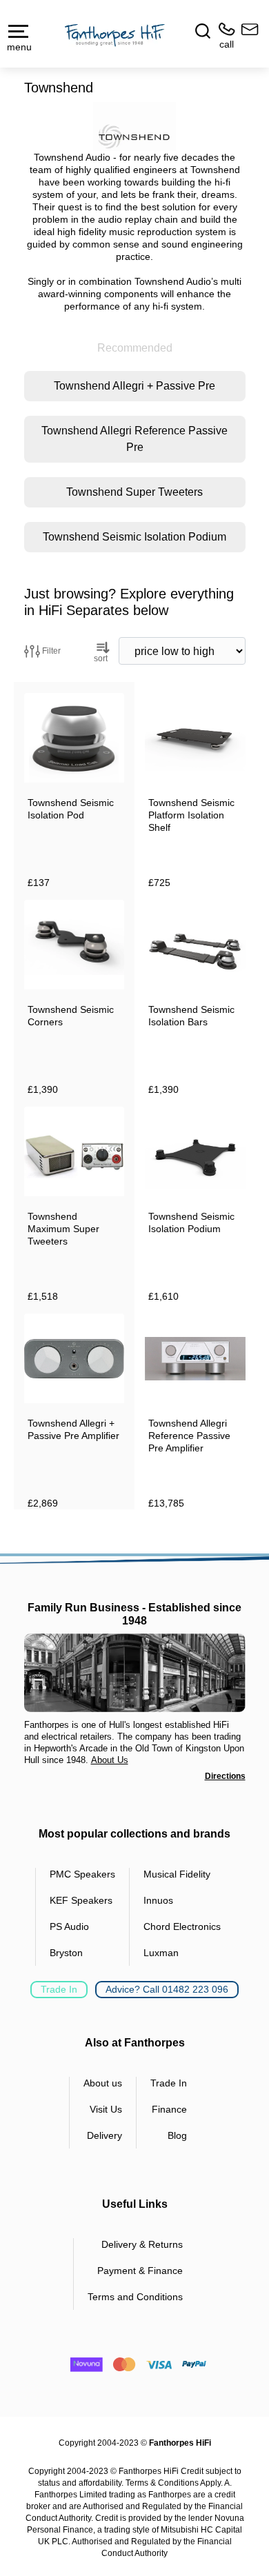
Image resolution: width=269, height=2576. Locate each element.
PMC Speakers (82, 1874)
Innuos (158, 1900)
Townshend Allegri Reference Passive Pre (134, 439)
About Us (110, 1760)
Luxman (161, 1953)
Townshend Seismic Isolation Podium (134, 537)
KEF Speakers (81, 1900)
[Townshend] (134, 127)
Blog (177, 2135)
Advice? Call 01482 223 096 (167, 1989)
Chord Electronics (182, 1926)
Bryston (66, 1953)
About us (103, 2083)
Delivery (104, 2135)
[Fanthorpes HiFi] (114, 35)
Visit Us (106, 2109)
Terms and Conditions (135, 2297)
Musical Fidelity (177, 1874)
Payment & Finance (140, 2271)
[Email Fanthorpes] (247, 36)
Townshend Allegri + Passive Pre (134, 386)
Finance (169, 2109)
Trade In (59, 1989)
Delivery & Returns (142, 2244)
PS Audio (69, 1926)
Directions (225, 1776)
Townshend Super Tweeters (134, 492)
